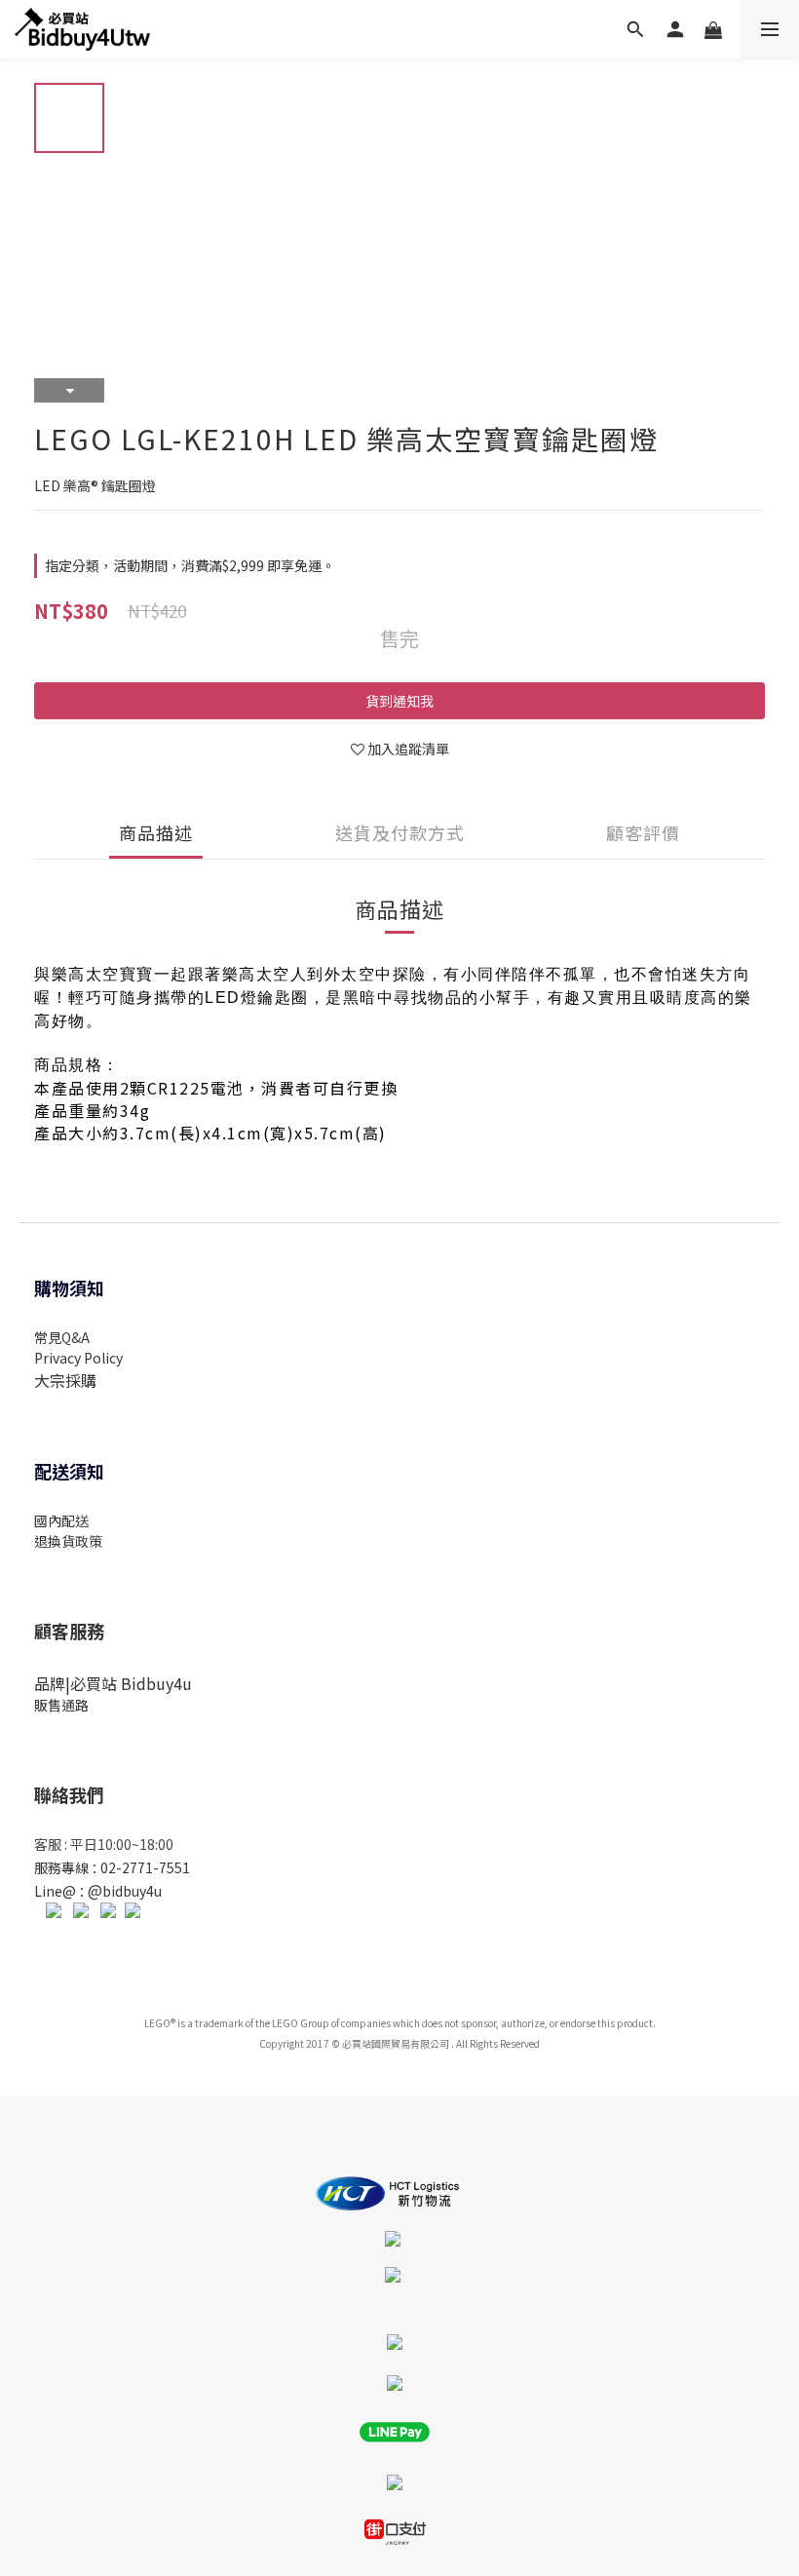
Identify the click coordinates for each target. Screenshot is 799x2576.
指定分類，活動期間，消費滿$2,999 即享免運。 (190, 565)
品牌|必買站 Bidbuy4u (113, 1683)
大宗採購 (65, 1380)
